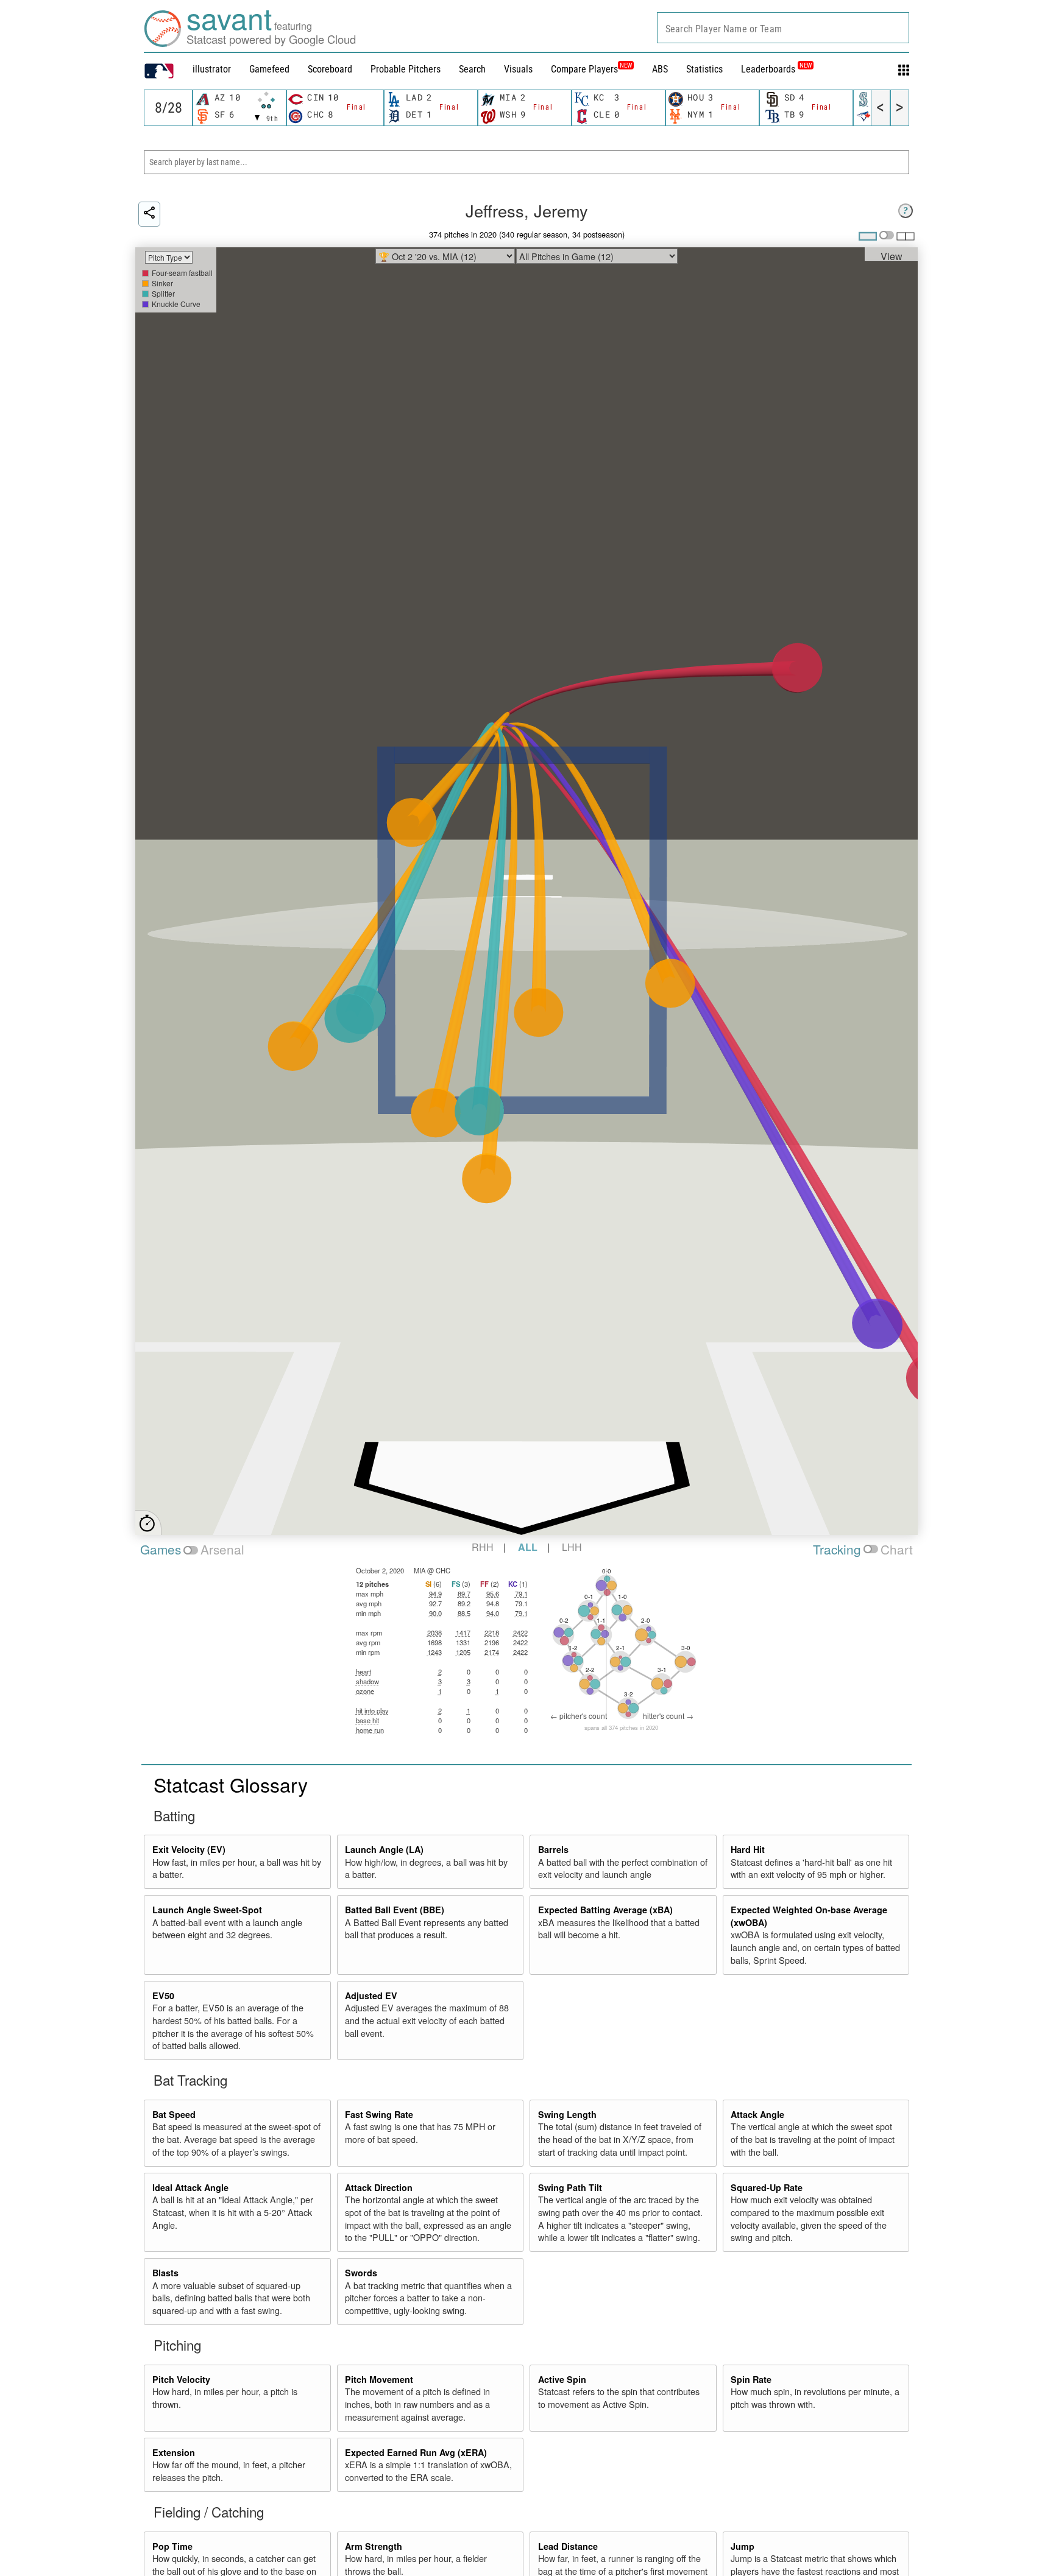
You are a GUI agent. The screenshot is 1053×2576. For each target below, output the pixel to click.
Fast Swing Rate (379, 2114)
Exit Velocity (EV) (189, 1849)
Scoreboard (330, 69)
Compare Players (584, 69)
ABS (660, 69)
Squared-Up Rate (767, 2187)
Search (472, 69)
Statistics (704, 69)
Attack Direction (379, 2187)
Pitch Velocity (181, 2379)
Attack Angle (757, 2114)
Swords (361, 2273)
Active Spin (562, 2379)
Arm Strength (374, 2546)
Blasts (165, 2273)
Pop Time (172, 2546)
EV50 (163, 1996)
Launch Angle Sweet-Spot (207, 1910)
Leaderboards (776, 69)
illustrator (212, 69)
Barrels (553, 1849)
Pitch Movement (379, 2379)
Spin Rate (751, 2379)
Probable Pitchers (406, 69)
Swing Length (567, 2114)
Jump (743, 2546)
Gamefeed (269, 69)
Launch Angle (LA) (384, 1849)
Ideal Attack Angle (190, 2187)
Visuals (518, 69)
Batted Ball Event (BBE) (395, 1910)
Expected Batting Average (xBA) (605, 1910)
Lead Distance (568, 2546)
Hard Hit (748, 1849)
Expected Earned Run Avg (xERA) (416, 2452)
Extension (174, 2452)
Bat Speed (174, 2114)
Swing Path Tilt (570, 2187)
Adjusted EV (371, 1996)
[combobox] (783, 28)
